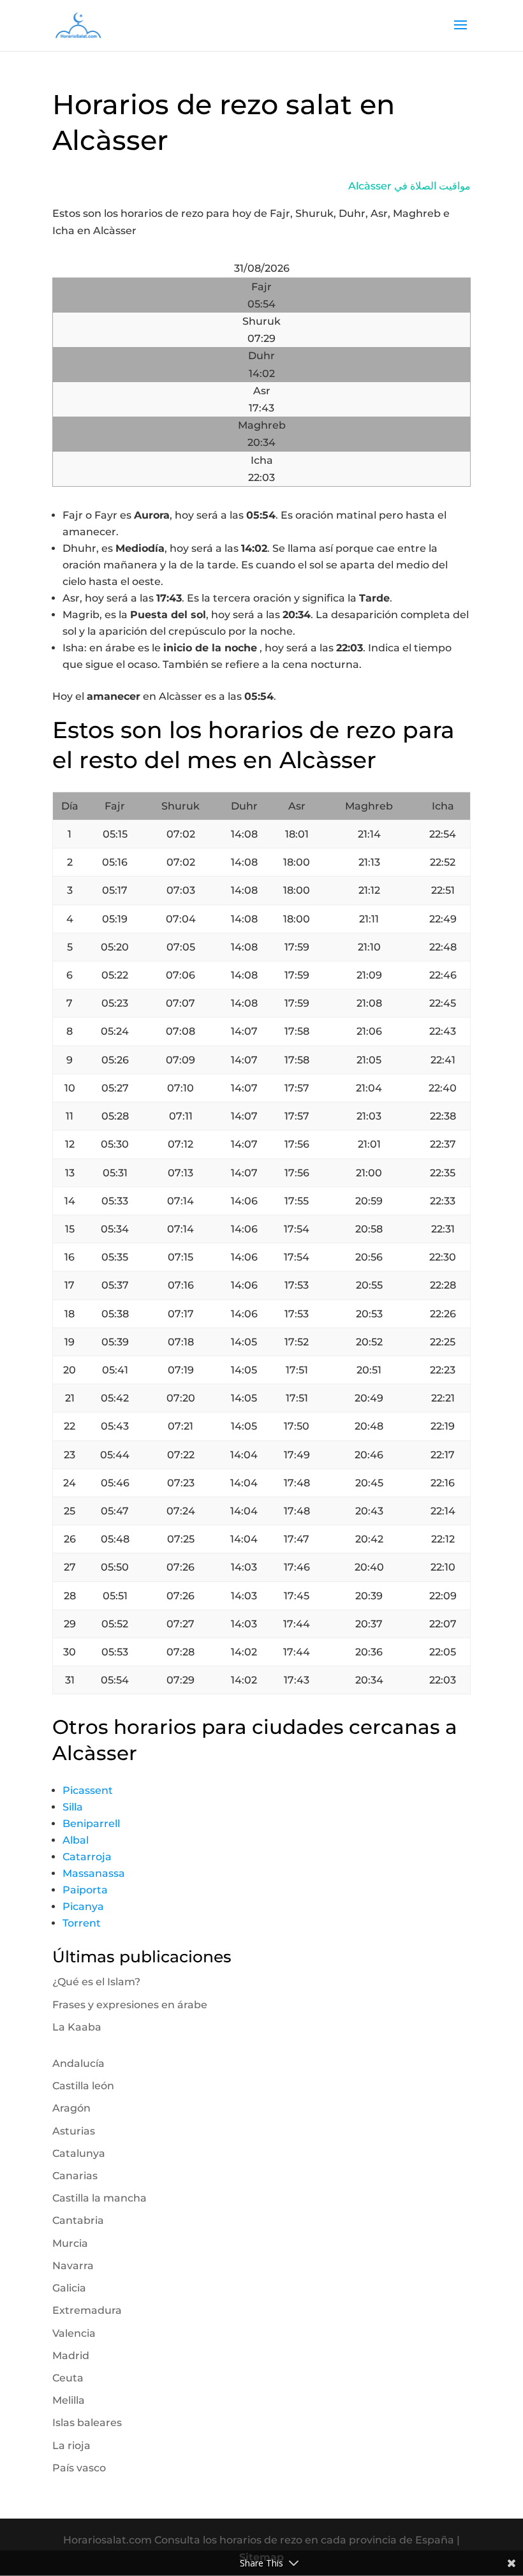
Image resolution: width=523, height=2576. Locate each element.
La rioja (71, 2446)
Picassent (88, 1790)
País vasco (79, 2468)
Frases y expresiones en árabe (130, 2005)
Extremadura (87, 2310)
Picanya (83, 1906)
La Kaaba (77, 2027)
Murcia (70, 2243)
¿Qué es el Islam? (96, 1982)
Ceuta (68, 2378)
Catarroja (87, 1857)
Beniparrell (91, 1824)
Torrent (82, 1923)
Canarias (75, 2176)
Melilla (69, 2400)
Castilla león (83, 2086)
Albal (76, 1840)
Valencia (74, 2333)
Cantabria (78, 2220)
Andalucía (78, 2063)
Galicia (69, 2288)
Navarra (73, 2266)
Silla (73, 1807)
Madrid (71, 2356)
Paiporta (85, 1890)
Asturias (74, 2131)
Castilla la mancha (99, 2198)
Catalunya (79, 2153)
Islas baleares (87, 2423)
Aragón (71, 2108)
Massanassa (94, 1873)
